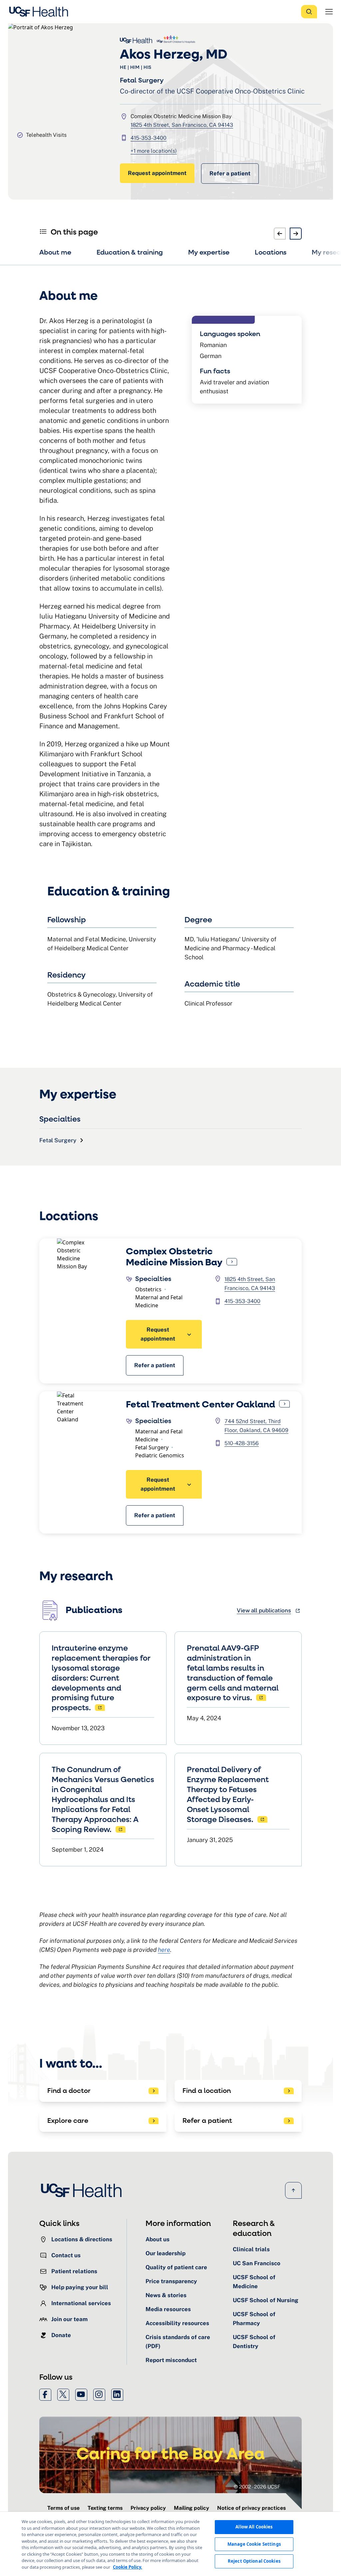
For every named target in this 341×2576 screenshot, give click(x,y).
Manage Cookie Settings (254, 2544)
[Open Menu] (329, 12)
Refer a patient (230, 173)
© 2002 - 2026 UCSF (257, 2487)
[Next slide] (296, 234)
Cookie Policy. (128, 2567)
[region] (170, 2544)
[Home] (41, 12)
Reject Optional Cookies (254, 2561)
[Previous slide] (280, 234)
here (164, 1950)
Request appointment (157, 173)
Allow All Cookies (254, 2527)
